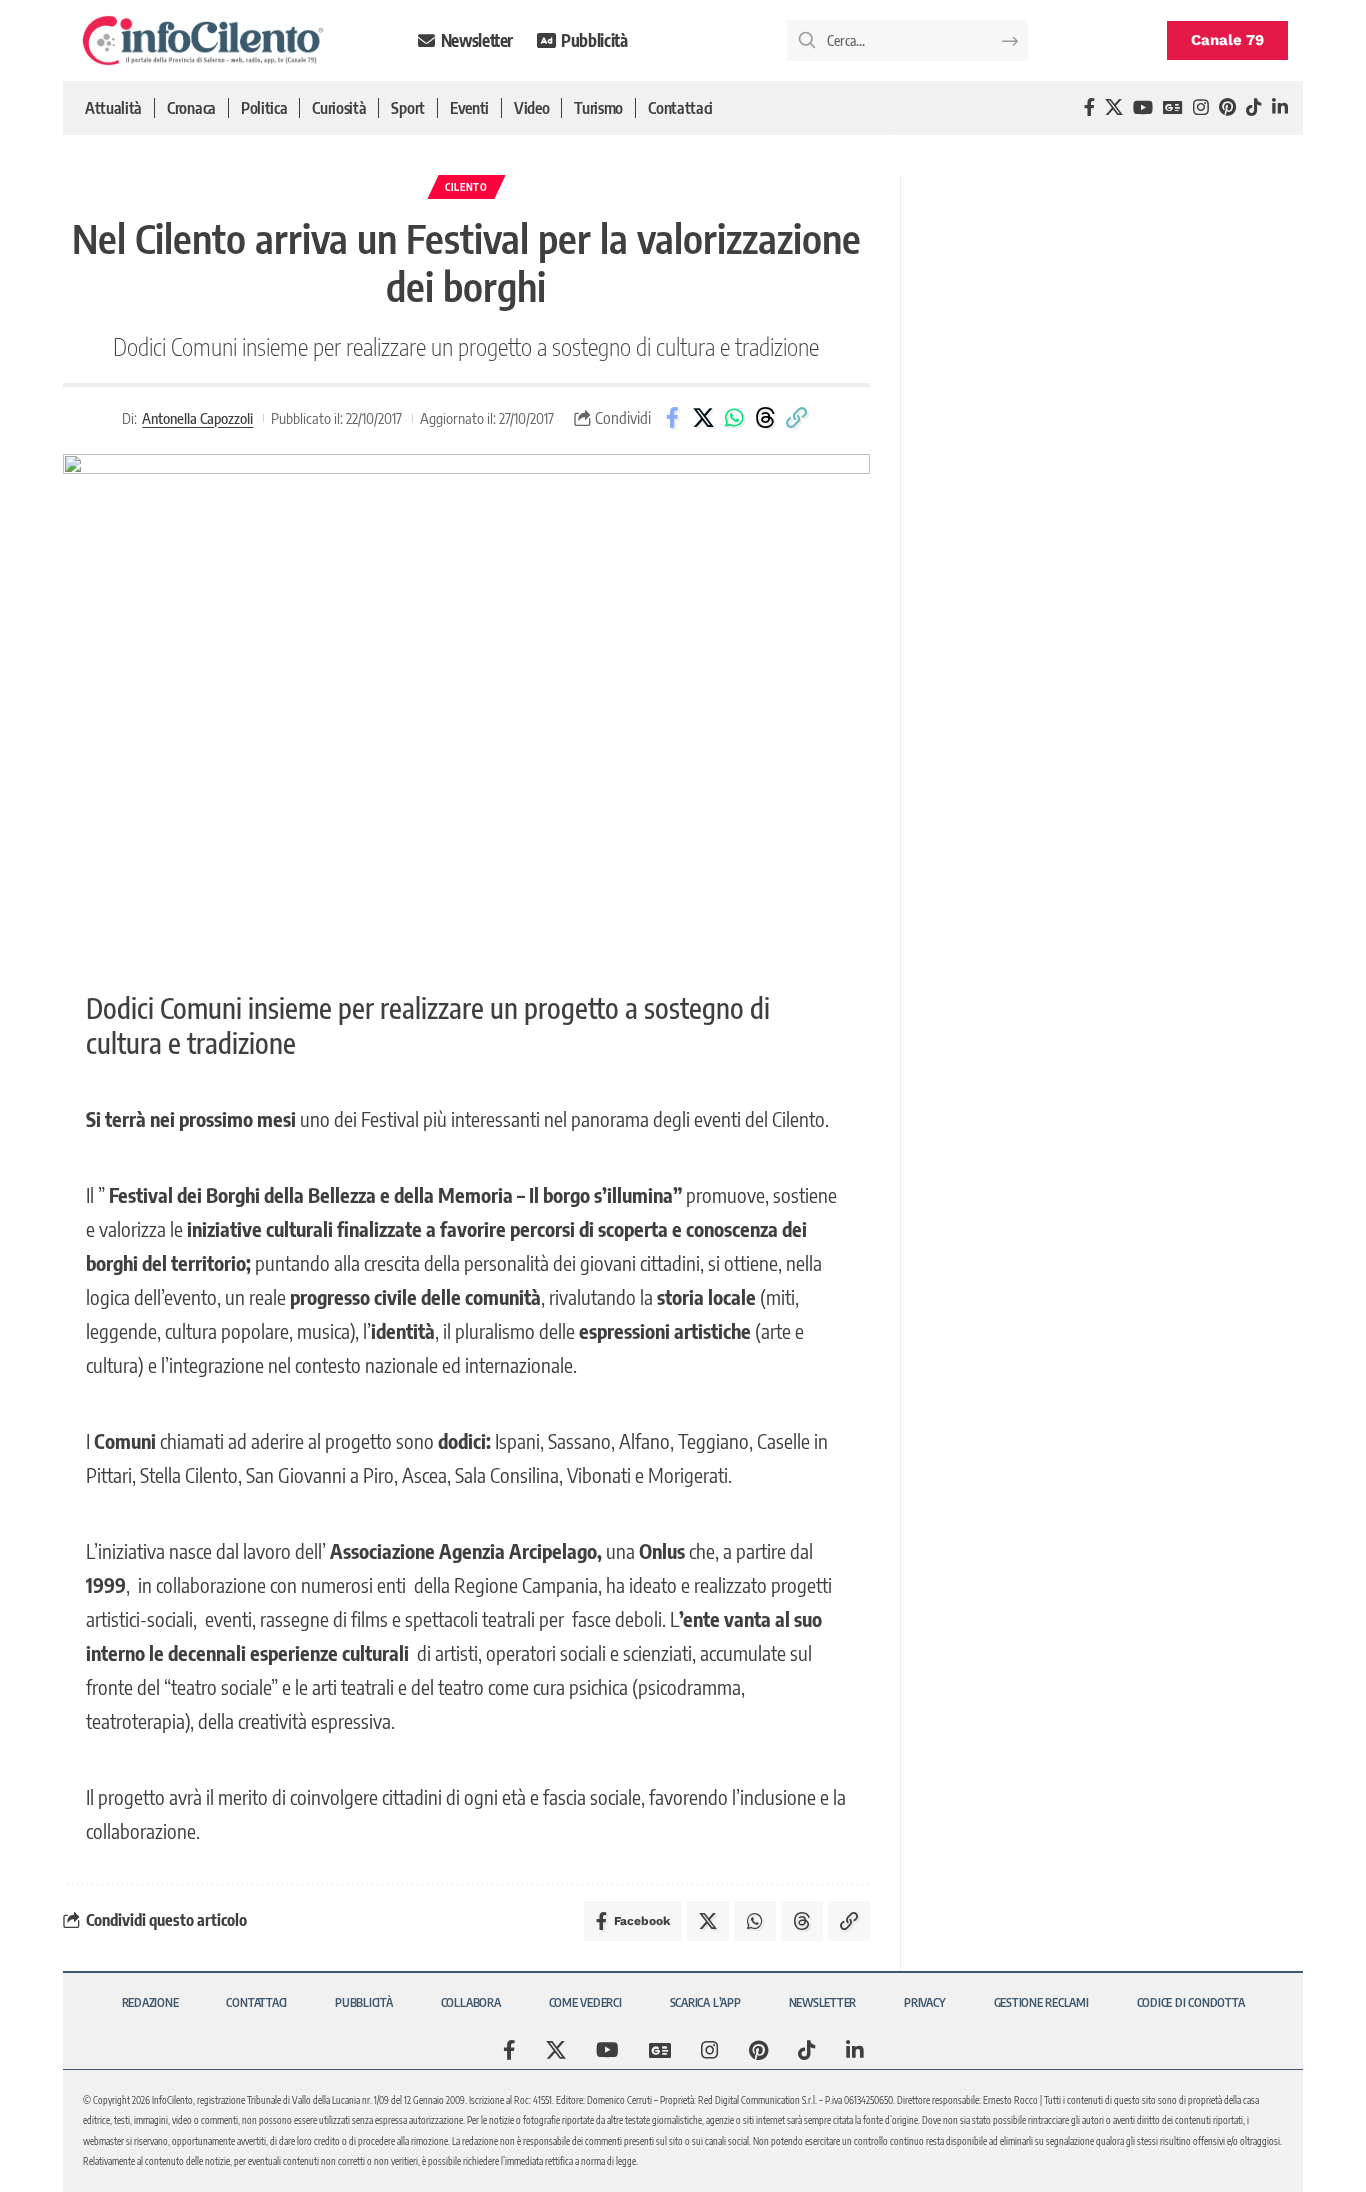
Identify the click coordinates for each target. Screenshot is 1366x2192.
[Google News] (1173, 107)
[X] (1114, 107)
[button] (796, 418)
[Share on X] (703, 418)
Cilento (466, 187)
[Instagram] (1201, 107)
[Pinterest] (1227, 107)
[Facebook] (1089, 107)
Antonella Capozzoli (197, 418)
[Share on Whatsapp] (734, 418)
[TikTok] (1254, 107)
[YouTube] (1143, 107)
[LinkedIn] (1280, 107)
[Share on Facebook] (672, 418)
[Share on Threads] (765, 418)
